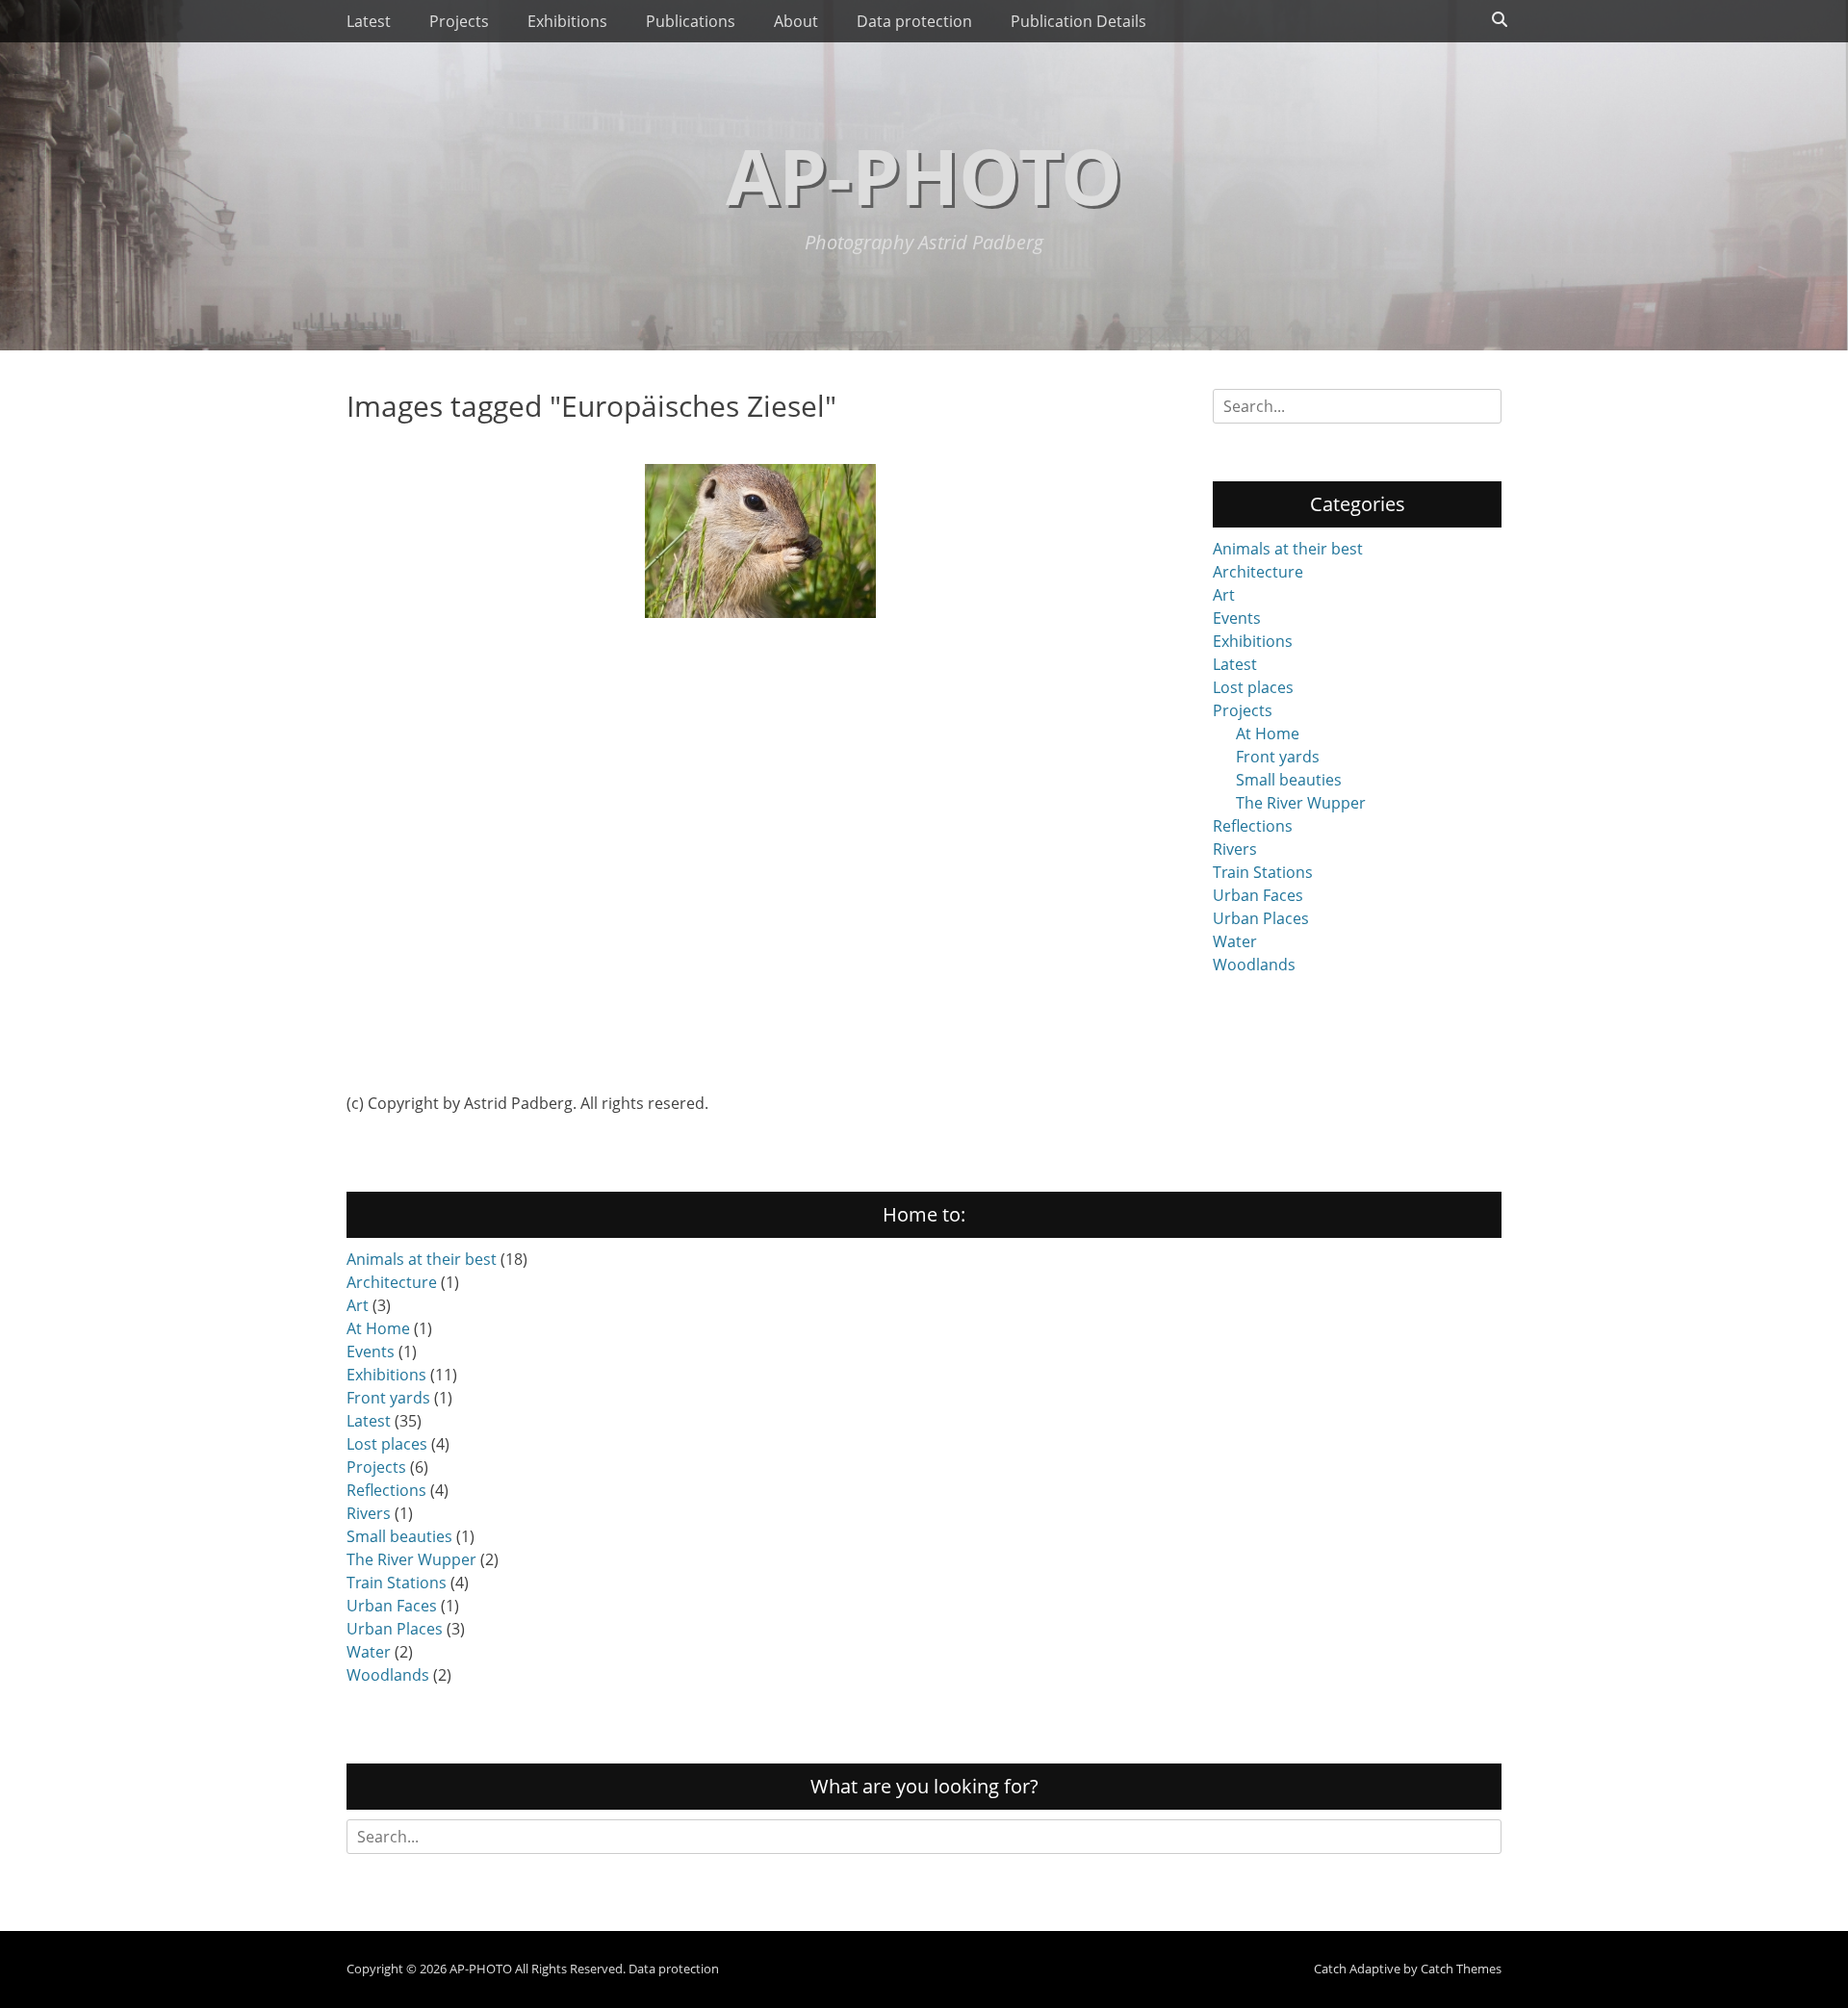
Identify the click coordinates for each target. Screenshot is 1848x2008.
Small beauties (1289, 780)
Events (1237, 618)
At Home (1268, 734)
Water (1235, 941)
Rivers (1235, 849)
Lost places (1253, 687)
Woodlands (1254, 965)
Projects (459, 21)
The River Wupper (1301, 803)
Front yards (1278, 757)
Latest (369, 21)
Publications (691, 21)
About (796, 21)
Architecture (1258, 572)
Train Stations (1263, 872)
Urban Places (1261, 918)
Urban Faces (1258, 895)
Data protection (914, 21)
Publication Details (1078, 21)
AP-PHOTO (924, 175)
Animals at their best (1288, 549)
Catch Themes (1461, 1969)
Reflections (1253, 826)
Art (1224, 595)
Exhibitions (567, 21)
